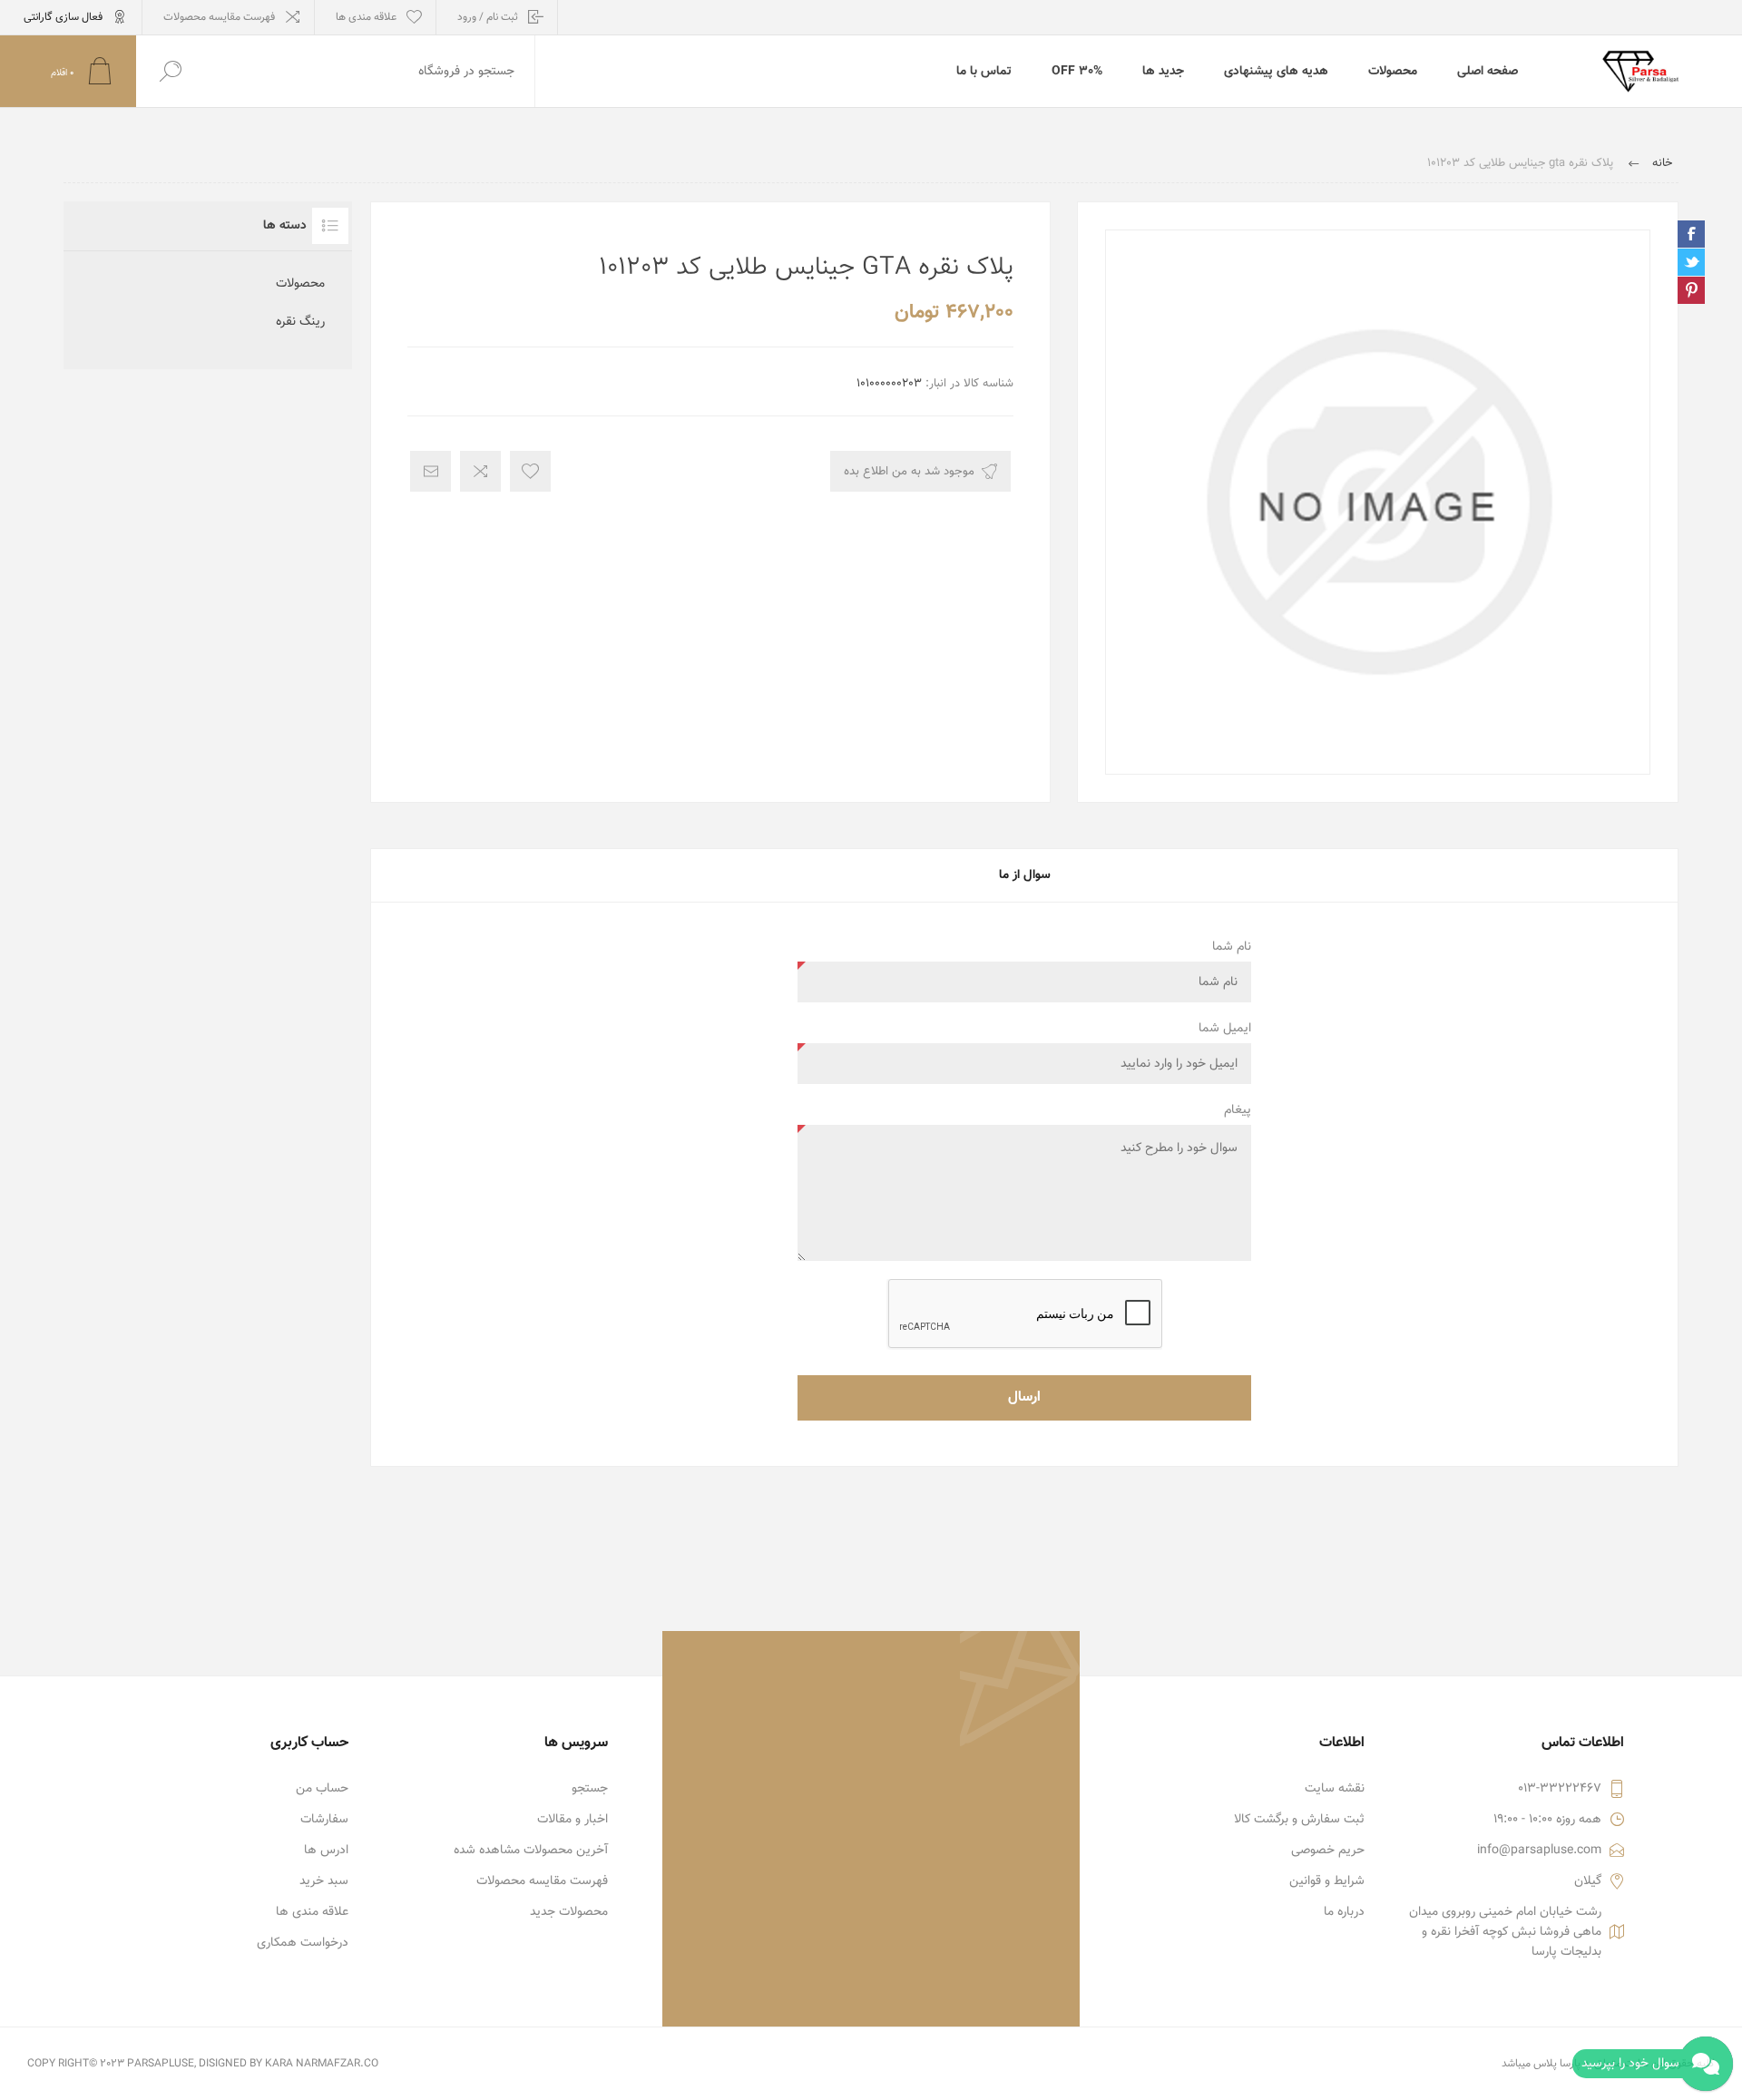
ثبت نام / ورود (488, 17)
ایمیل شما (1225, 1029)
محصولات (300, 284)
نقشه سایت (1335, 1789)
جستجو (590, 1789)
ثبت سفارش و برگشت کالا (1299, 1820)
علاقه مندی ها (312, 1912)
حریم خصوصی (1328, 1851)
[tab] (1024, 875)
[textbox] (369, 71)
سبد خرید (324, 1881)
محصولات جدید (569, 1912)
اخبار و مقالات (573, 1820)
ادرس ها (326, 1851)
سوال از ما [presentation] (1025, 875)
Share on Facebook (1691, 234)
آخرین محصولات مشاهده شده (531, 1851)
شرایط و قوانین (1327, 1881)
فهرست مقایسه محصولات (219, 17)
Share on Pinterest (1691, 290)
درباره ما (1344, 1912)
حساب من (322, 1789)
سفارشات (324, 1820)
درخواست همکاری (303, 1943)
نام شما (1232, 947)
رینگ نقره (300, 322)
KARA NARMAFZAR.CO (322, 2064)
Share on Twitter (1691, 262)
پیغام (1238, 1110)
